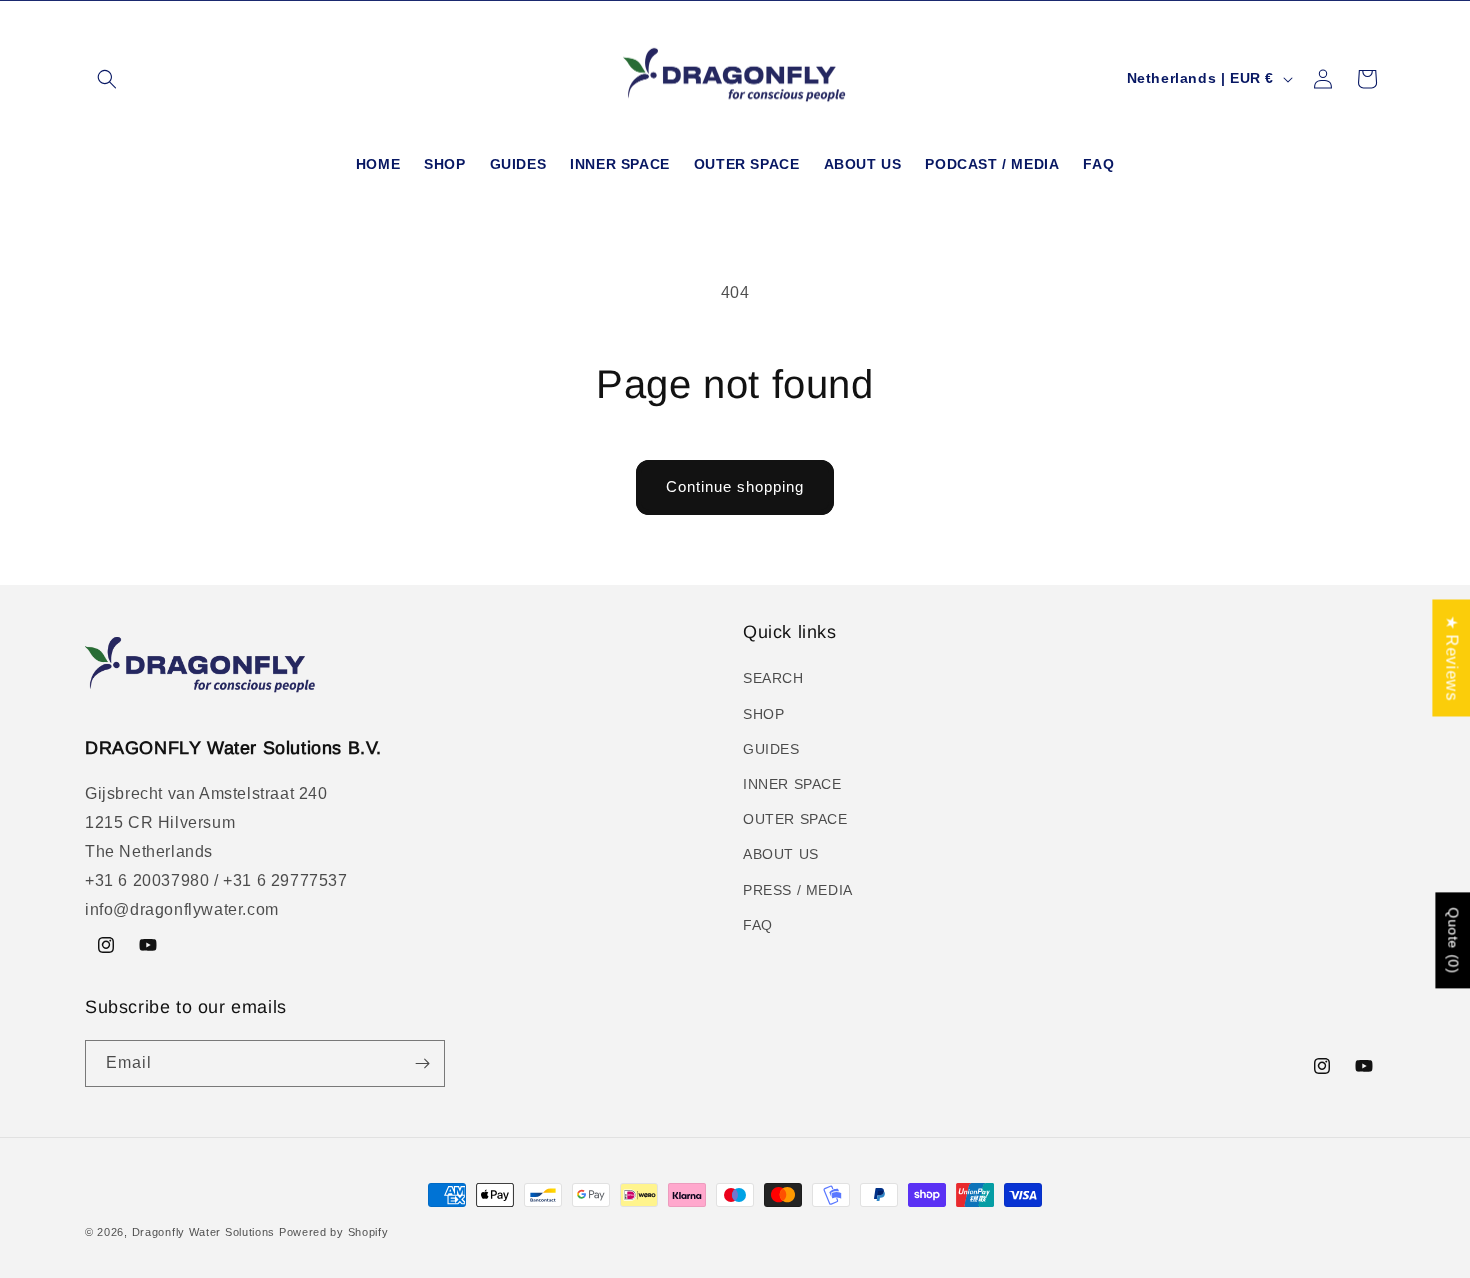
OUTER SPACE (795, 819)
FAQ (758, 925)
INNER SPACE (792, 784)
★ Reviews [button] (1451, 657)
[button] (107, 79)
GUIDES (771, 749)
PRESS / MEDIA (798, 890)
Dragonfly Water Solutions (204, 1232)
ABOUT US (781, 854)
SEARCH (773, 678)
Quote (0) (1453, 941)
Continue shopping (735, 486)
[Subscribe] (422, 1063)
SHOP (763, 714)
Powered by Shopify (334, 1232)
